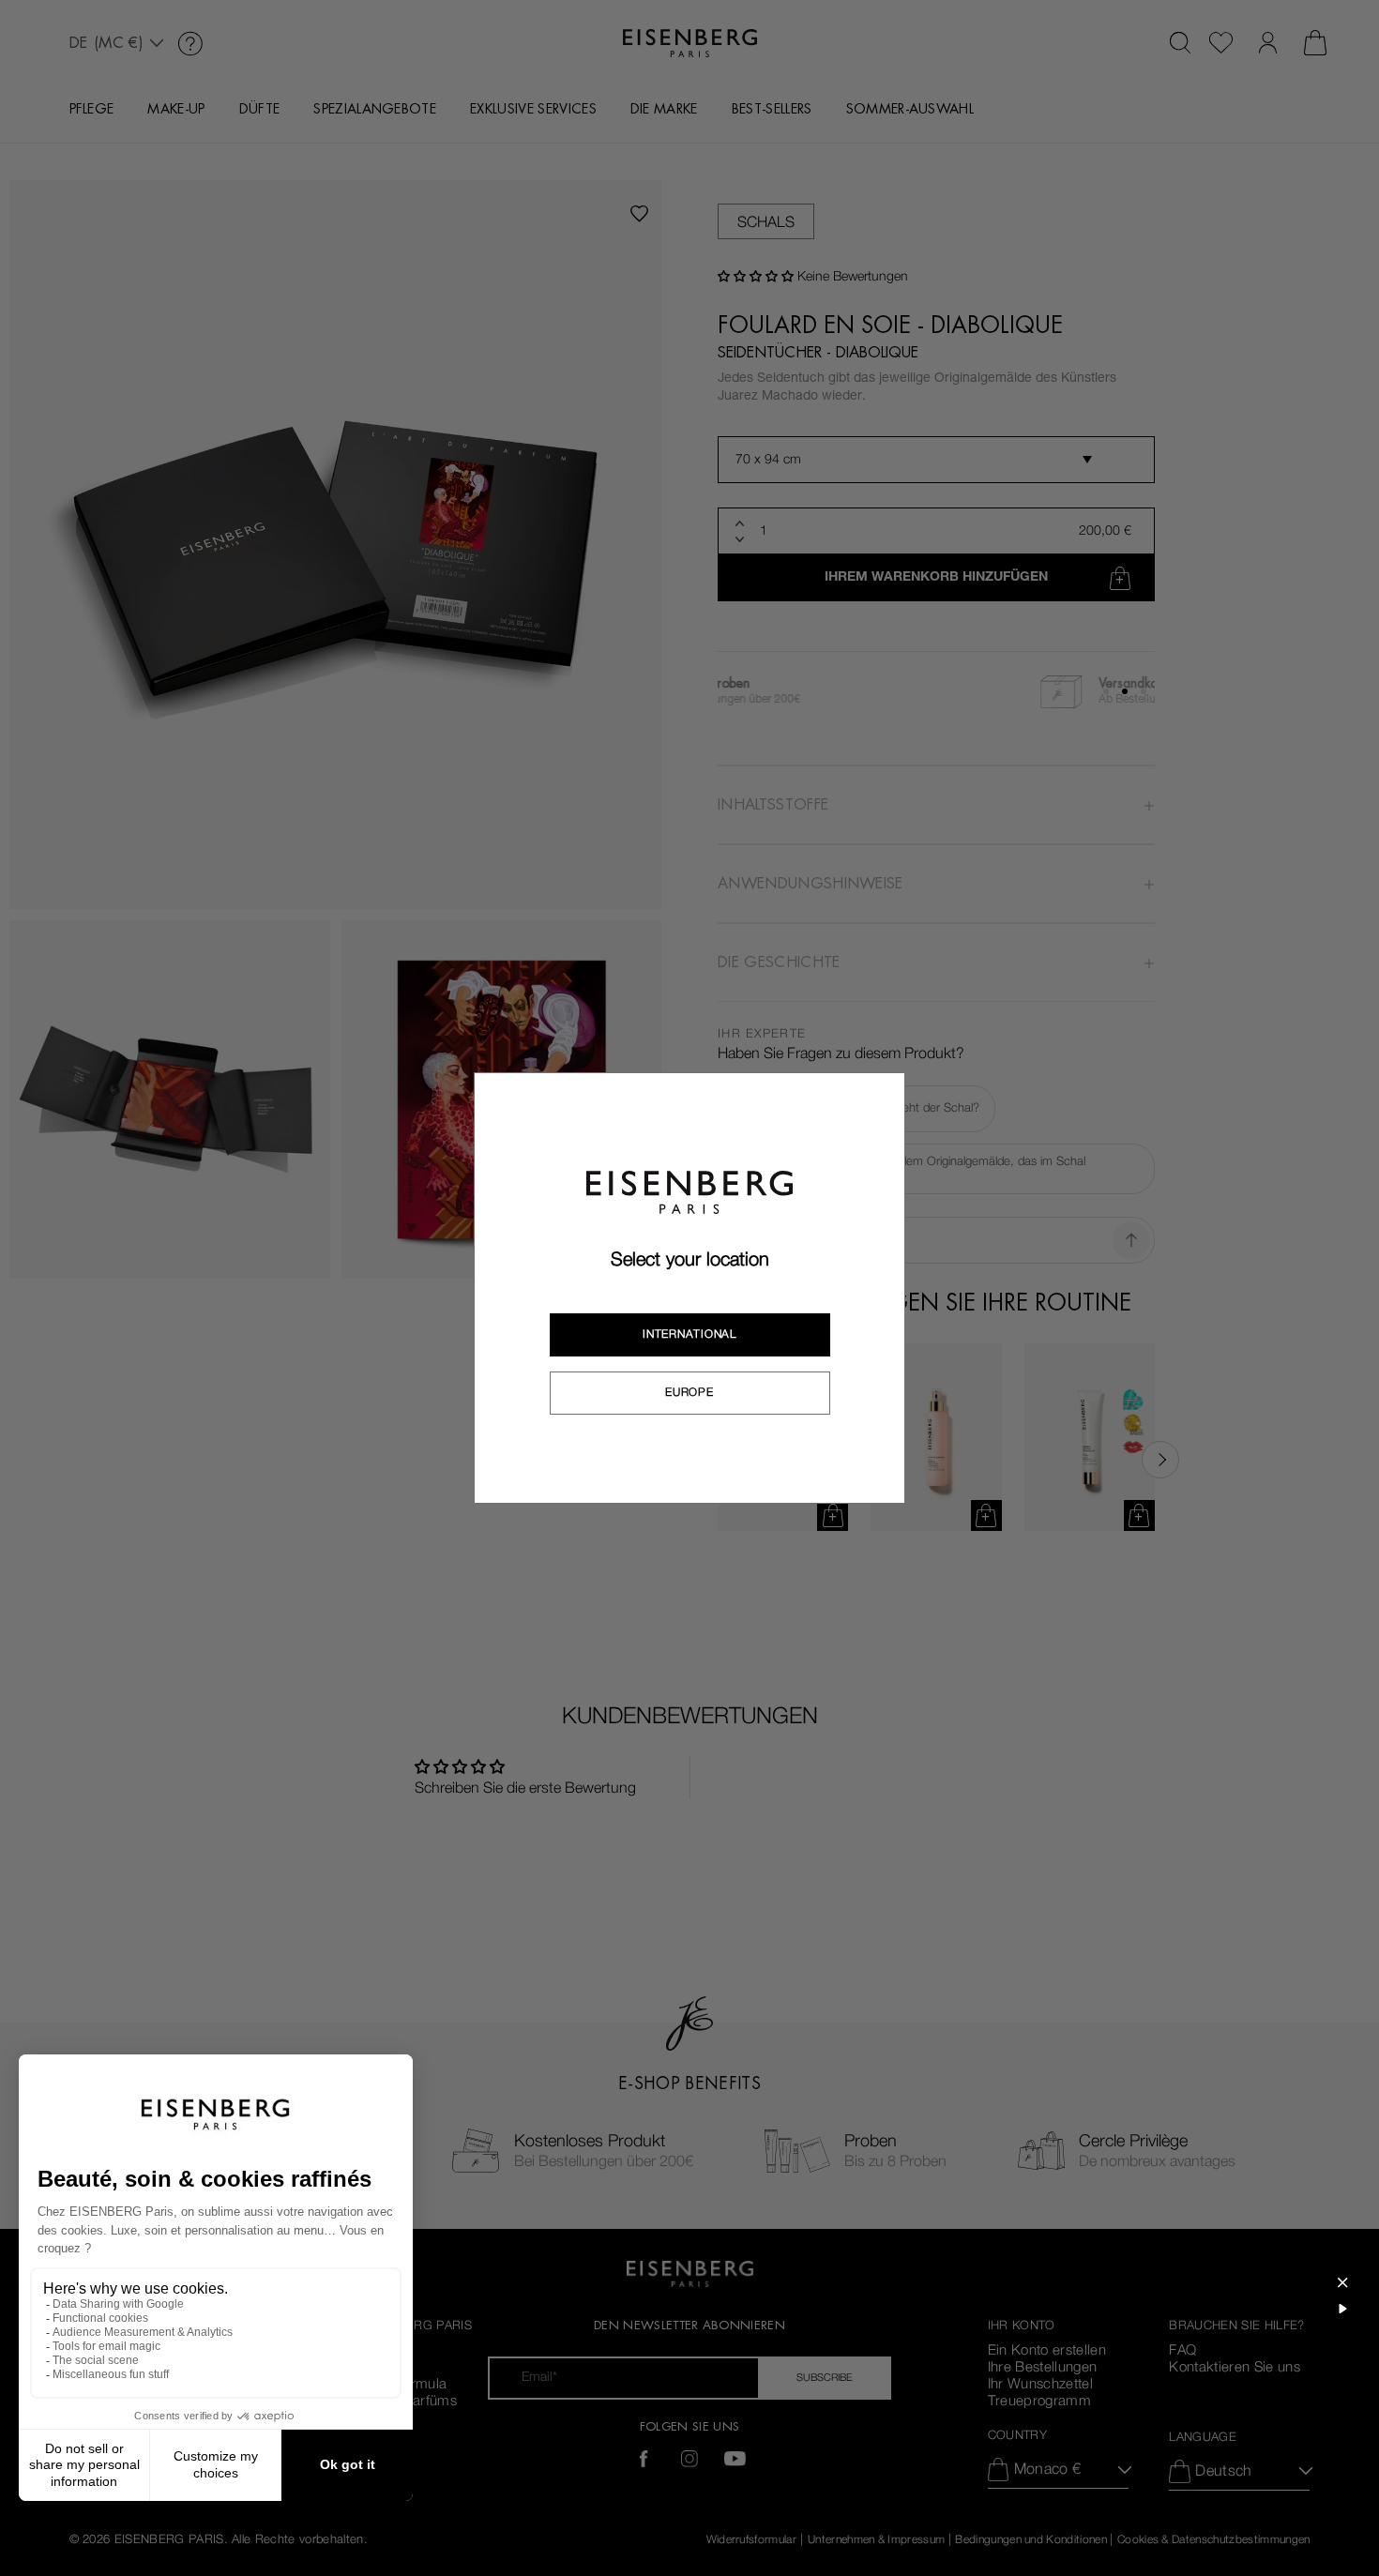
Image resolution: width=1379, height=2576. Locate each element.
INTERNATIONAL (689, 1334)
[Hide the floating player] (1342, 2282)
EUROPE (689, 1392)
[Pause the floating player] (1342, 2309)
